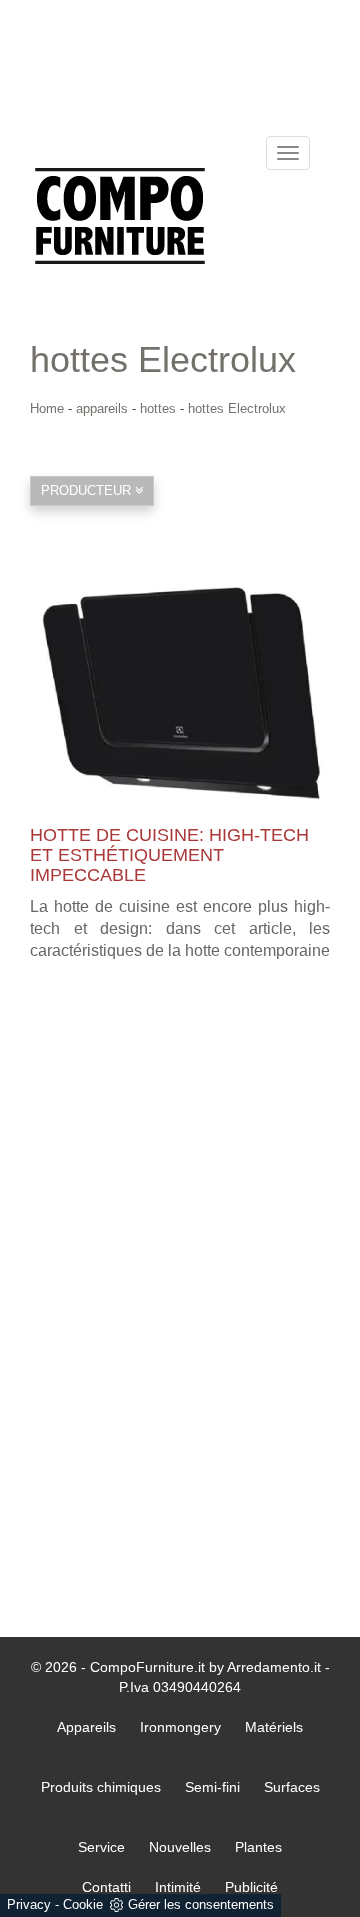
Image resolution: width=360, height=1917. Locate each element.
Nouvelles (180, 1847)
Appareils (86, 1727)
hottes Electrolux (237, 408)
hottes (158, 408)
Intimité (178, 1887)
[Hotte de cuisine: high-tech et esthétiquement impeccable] (180, 693)
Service (101, 1847)
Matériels (274, 1727)
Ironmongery (180, 1727)
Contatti (106, 1887)
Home (47, 408)
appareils (102, 408)
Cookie (83, 1904)
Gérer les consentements (201, 1904)
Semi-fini (212, 1787)
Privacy (29, 1904)
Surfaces (292, 1787)
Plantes (258, 1847)
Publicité (251, 1887)
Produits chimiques (101, 1787)
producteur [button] (88, 490)
